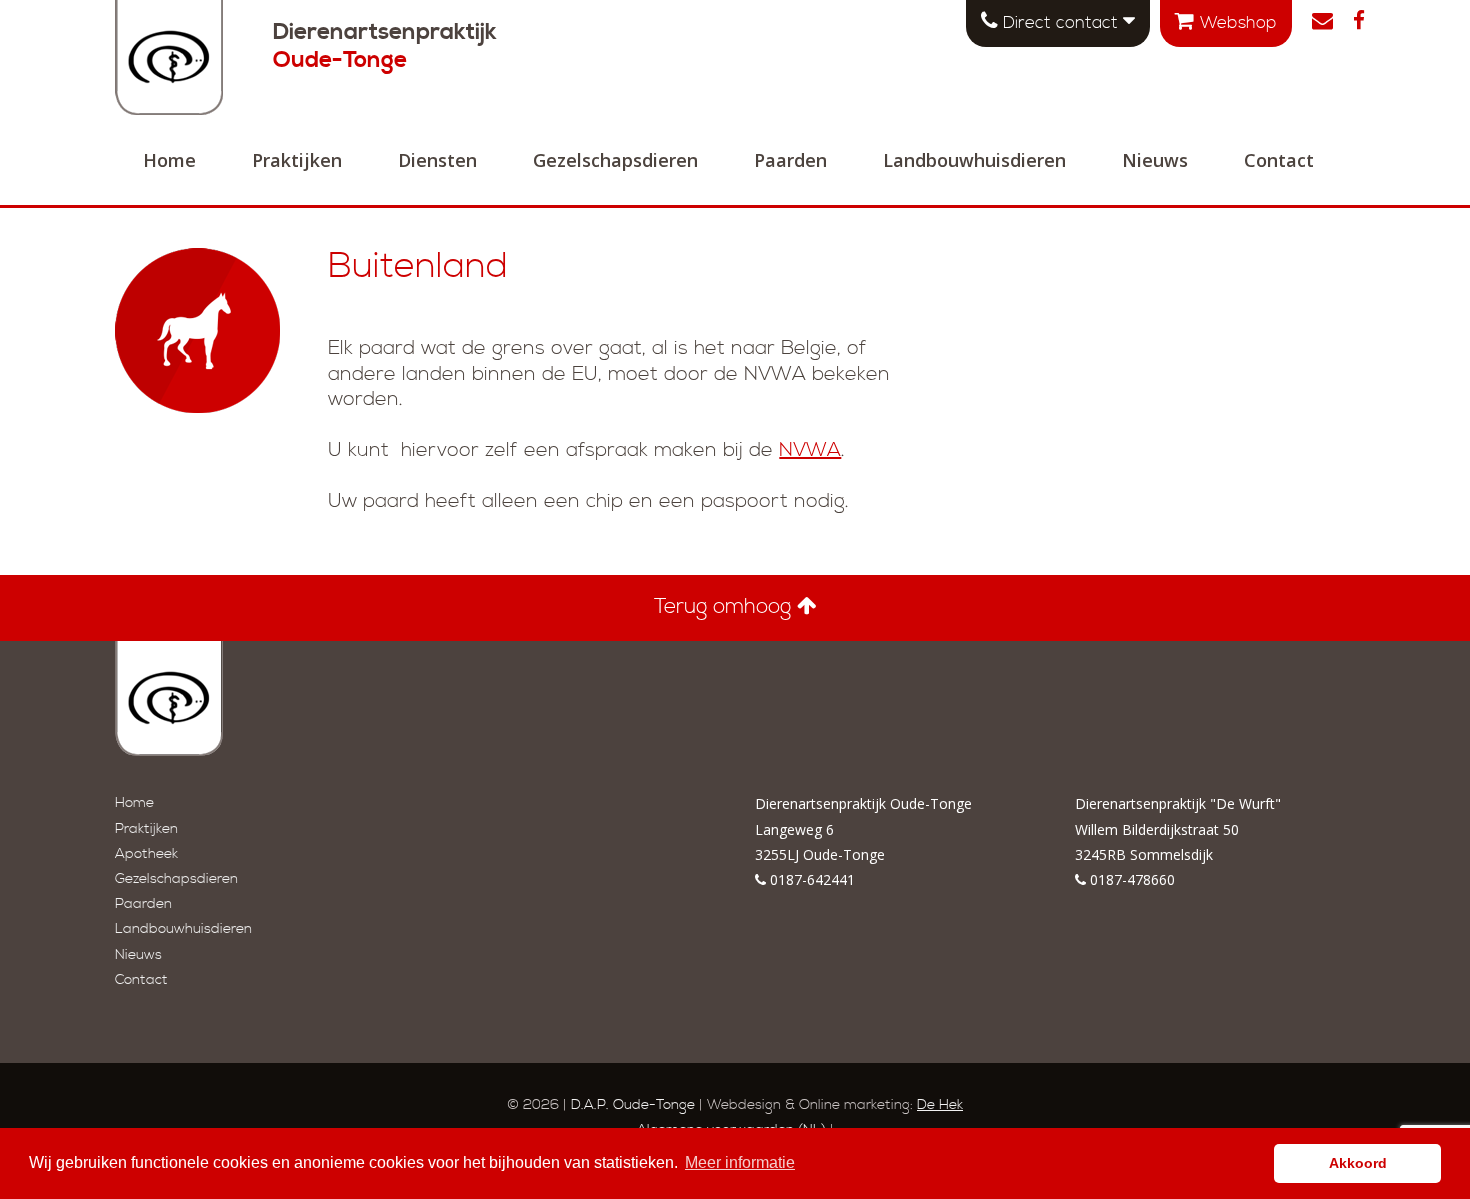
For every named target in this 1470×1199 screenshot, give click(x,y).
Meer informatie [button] (740, 1162)
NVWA (810, 450)
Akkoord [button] (1358, 1163)
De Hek (940, 1105)
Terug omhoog (725, 607)
